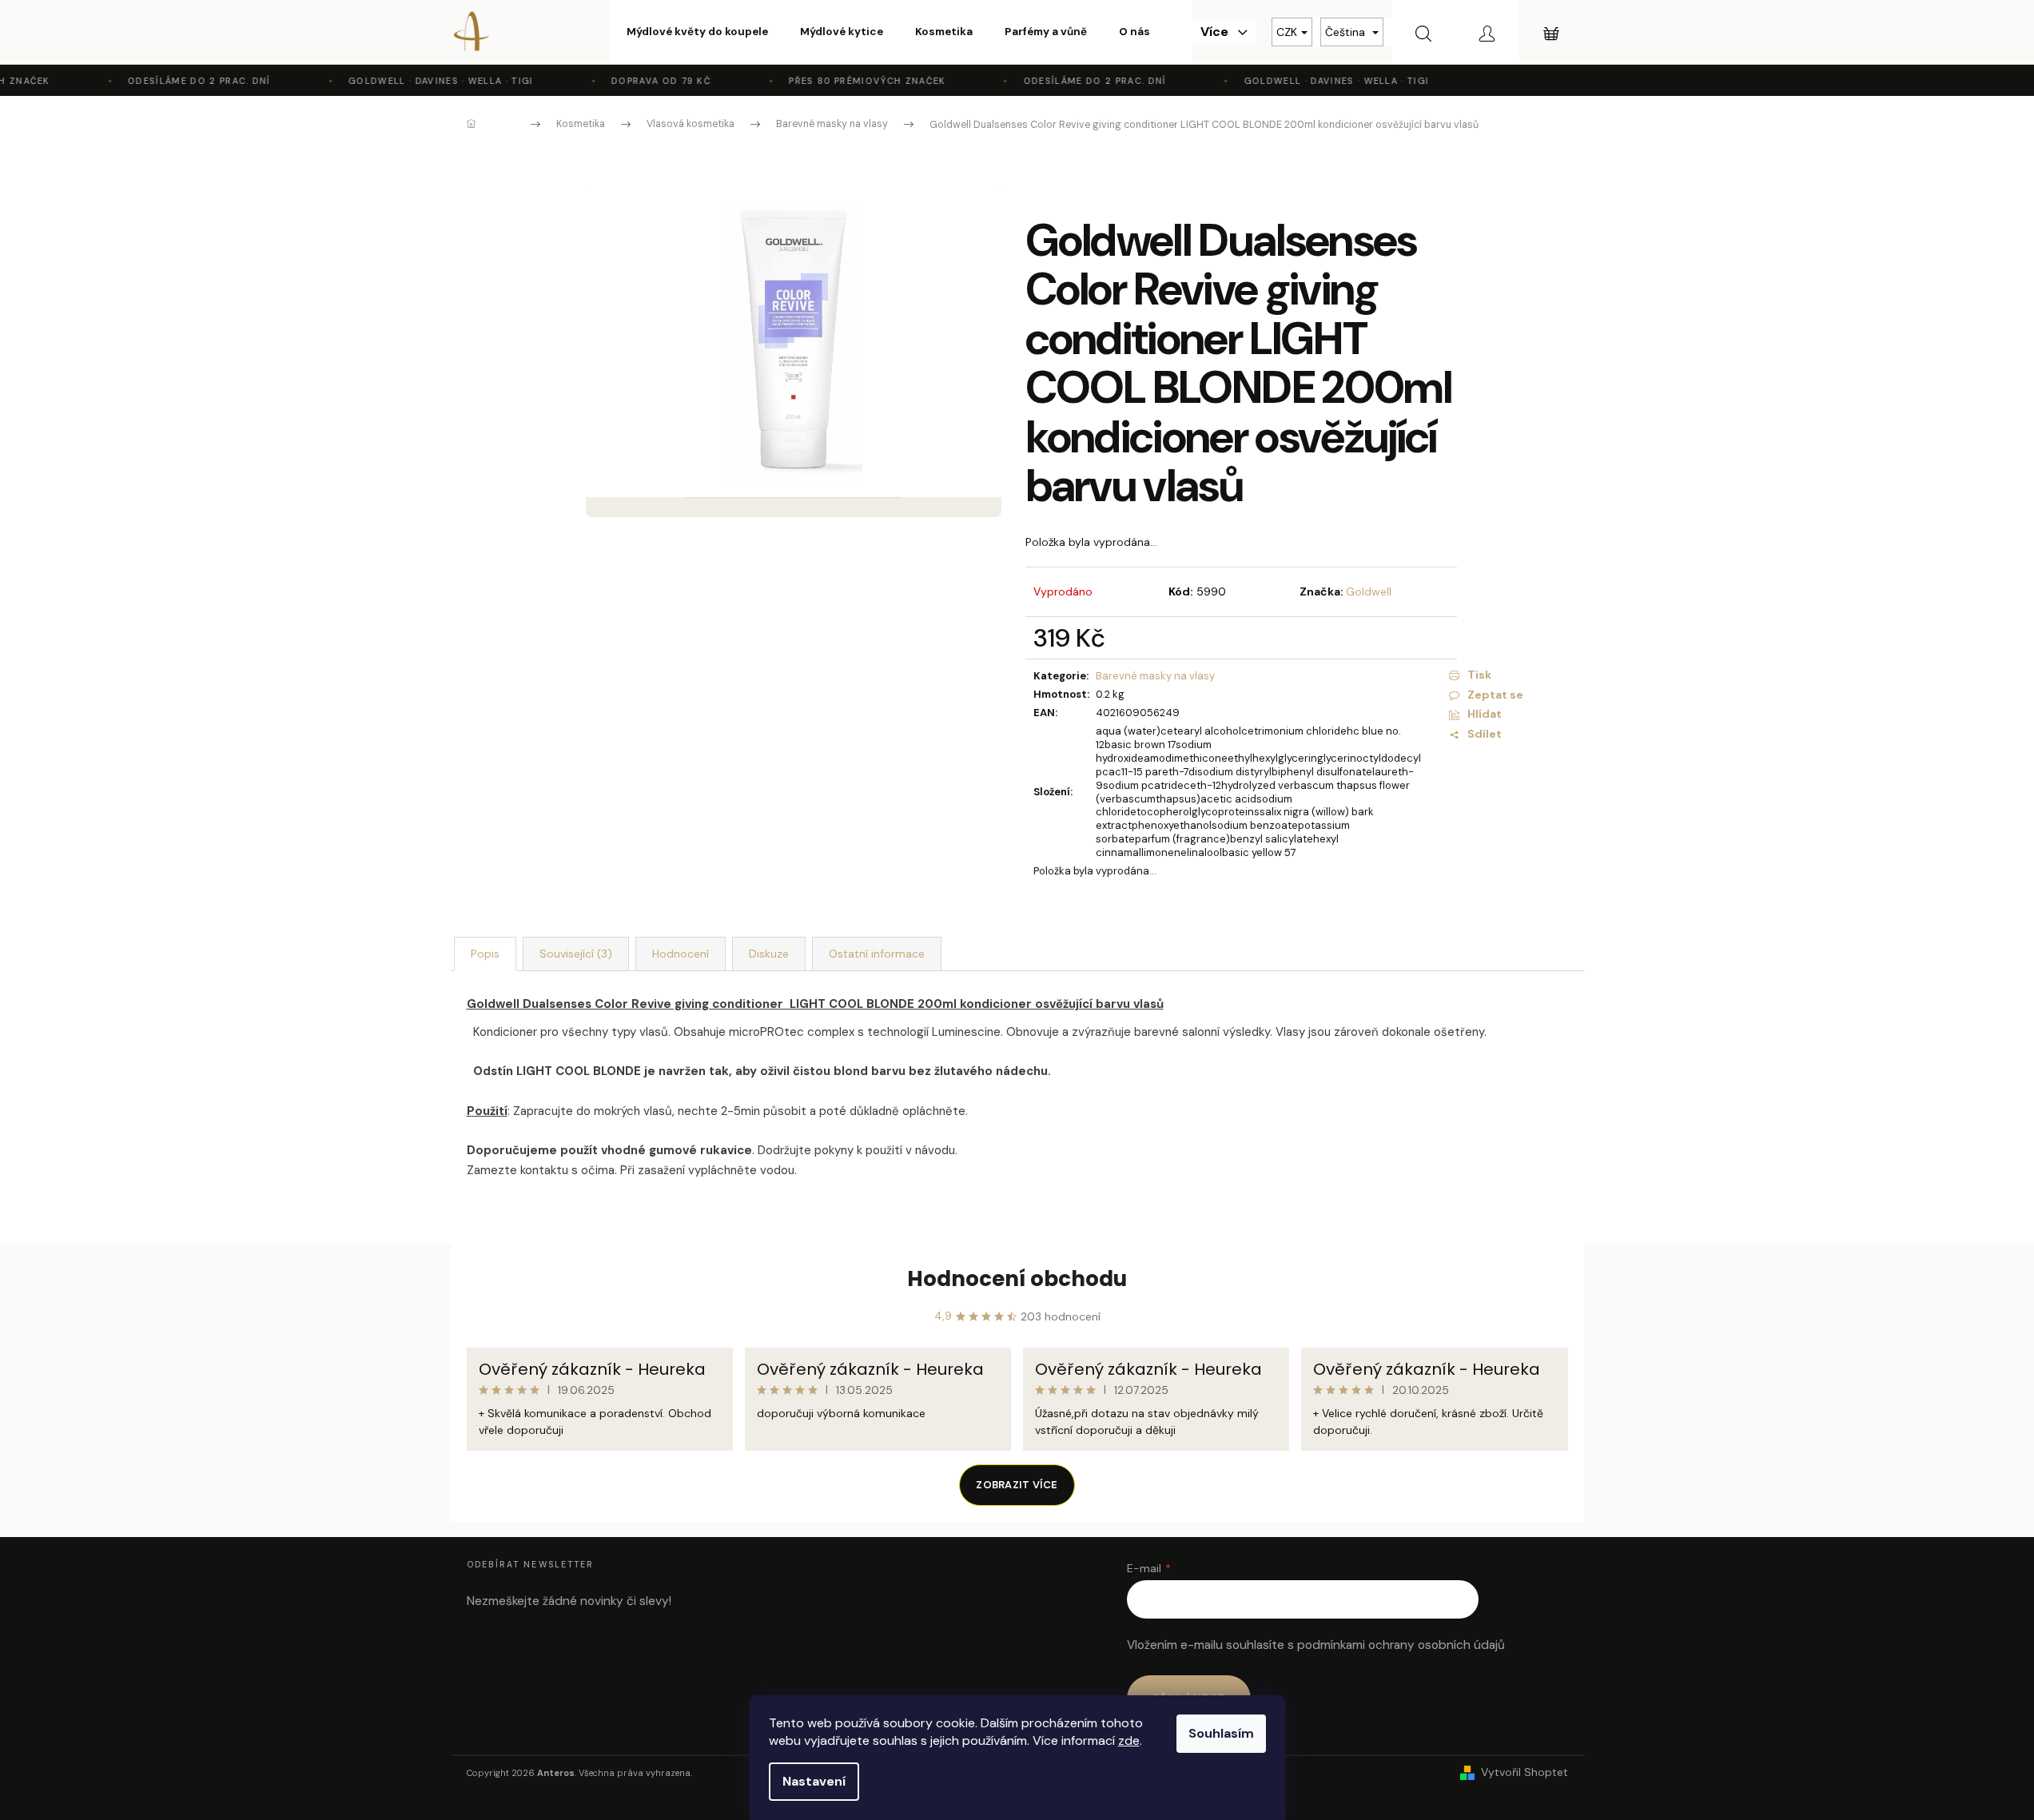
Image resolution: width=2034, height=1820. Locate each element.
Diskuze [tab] (769, 954)
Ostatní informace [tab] (877, 954)
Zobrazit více (1017, 1485)
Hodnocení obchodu (1017, 1279)
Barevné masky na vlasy (1155, 676)
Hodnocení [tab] (681, 954)
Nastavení (814, 1781)
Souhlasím (1221, 1733)
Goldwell (1369, 591)
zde (1129, 1740)
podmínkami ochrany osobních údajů (1401, 1645)
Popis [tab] (485, 954)
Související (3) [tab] (576, 954)
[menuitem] (697, 32)
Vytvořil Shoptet (1525, 1772)
